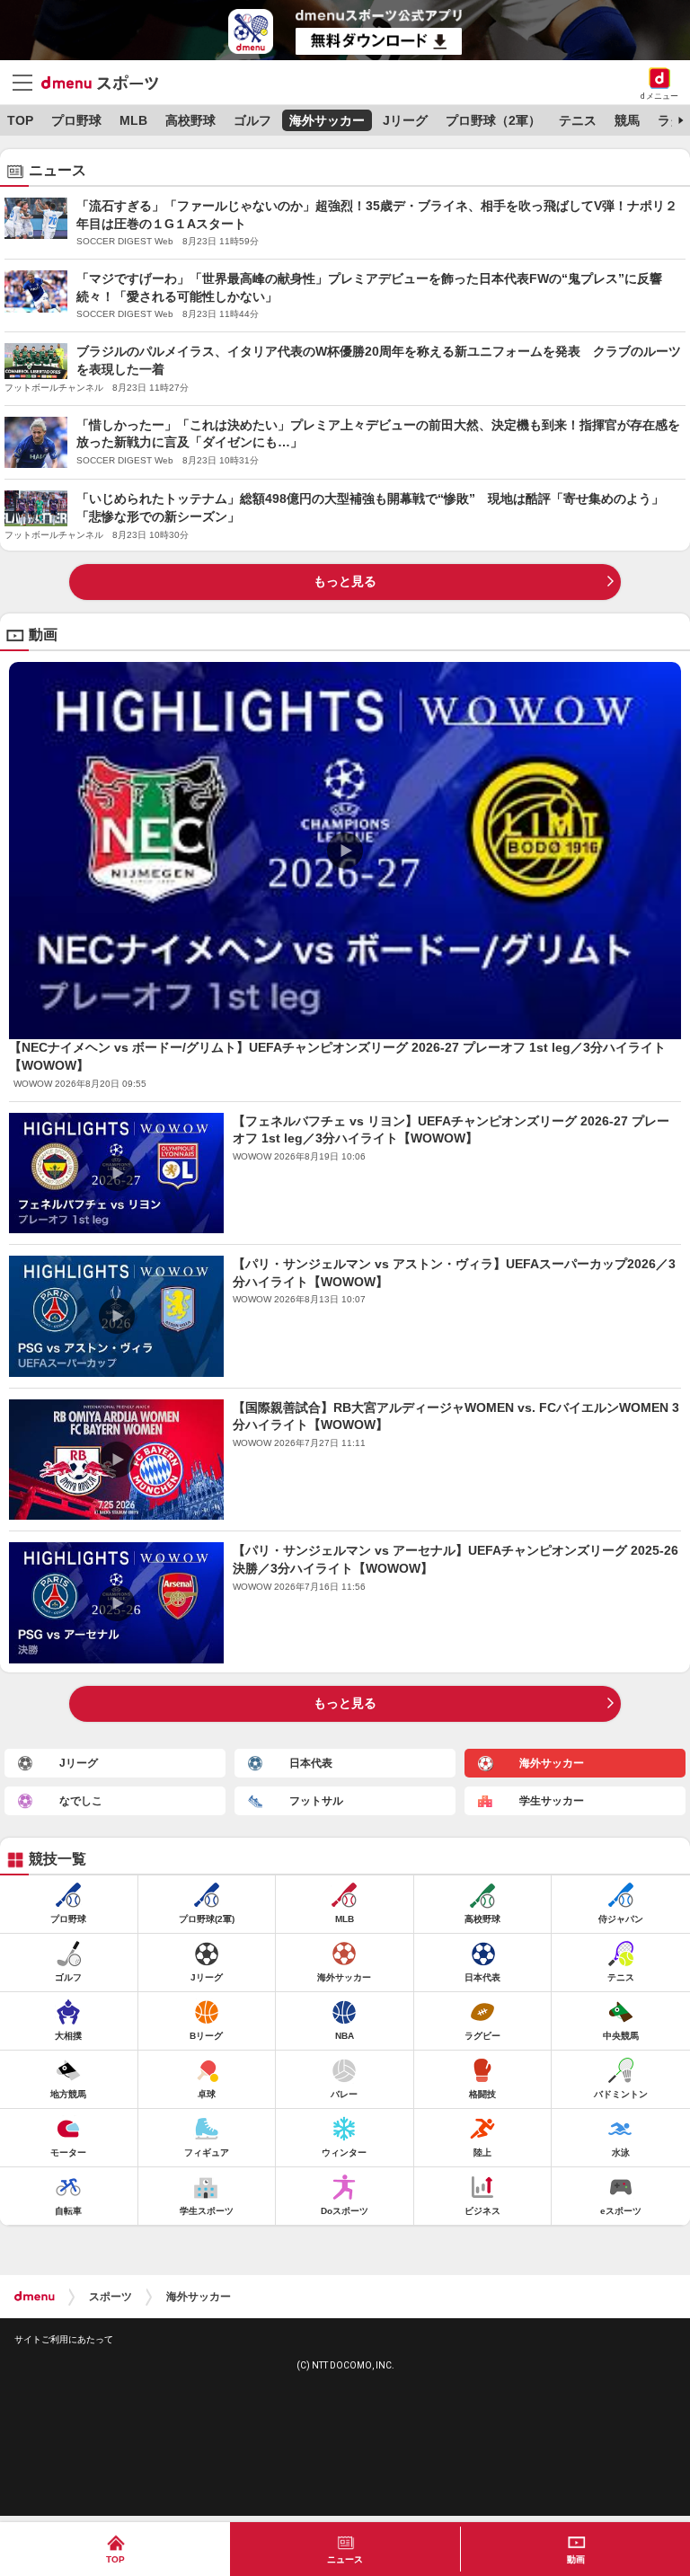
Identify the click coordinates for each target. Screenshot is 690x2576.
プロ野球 (76, 120)
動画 (576, 2559)
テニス (578, 120)
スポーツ (111, 2297)
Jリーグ (405, 120)
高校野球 (190, 120)
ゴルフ (252, 120)
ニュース (345, 2559)
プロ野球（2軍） (493, 120)
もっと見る (345, 581)
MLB (133, 120)
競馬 (627, 120)
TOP (20, 120)
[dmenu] (35, 2297)
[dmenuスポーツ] (106, 82)
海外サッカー (327, 120)
